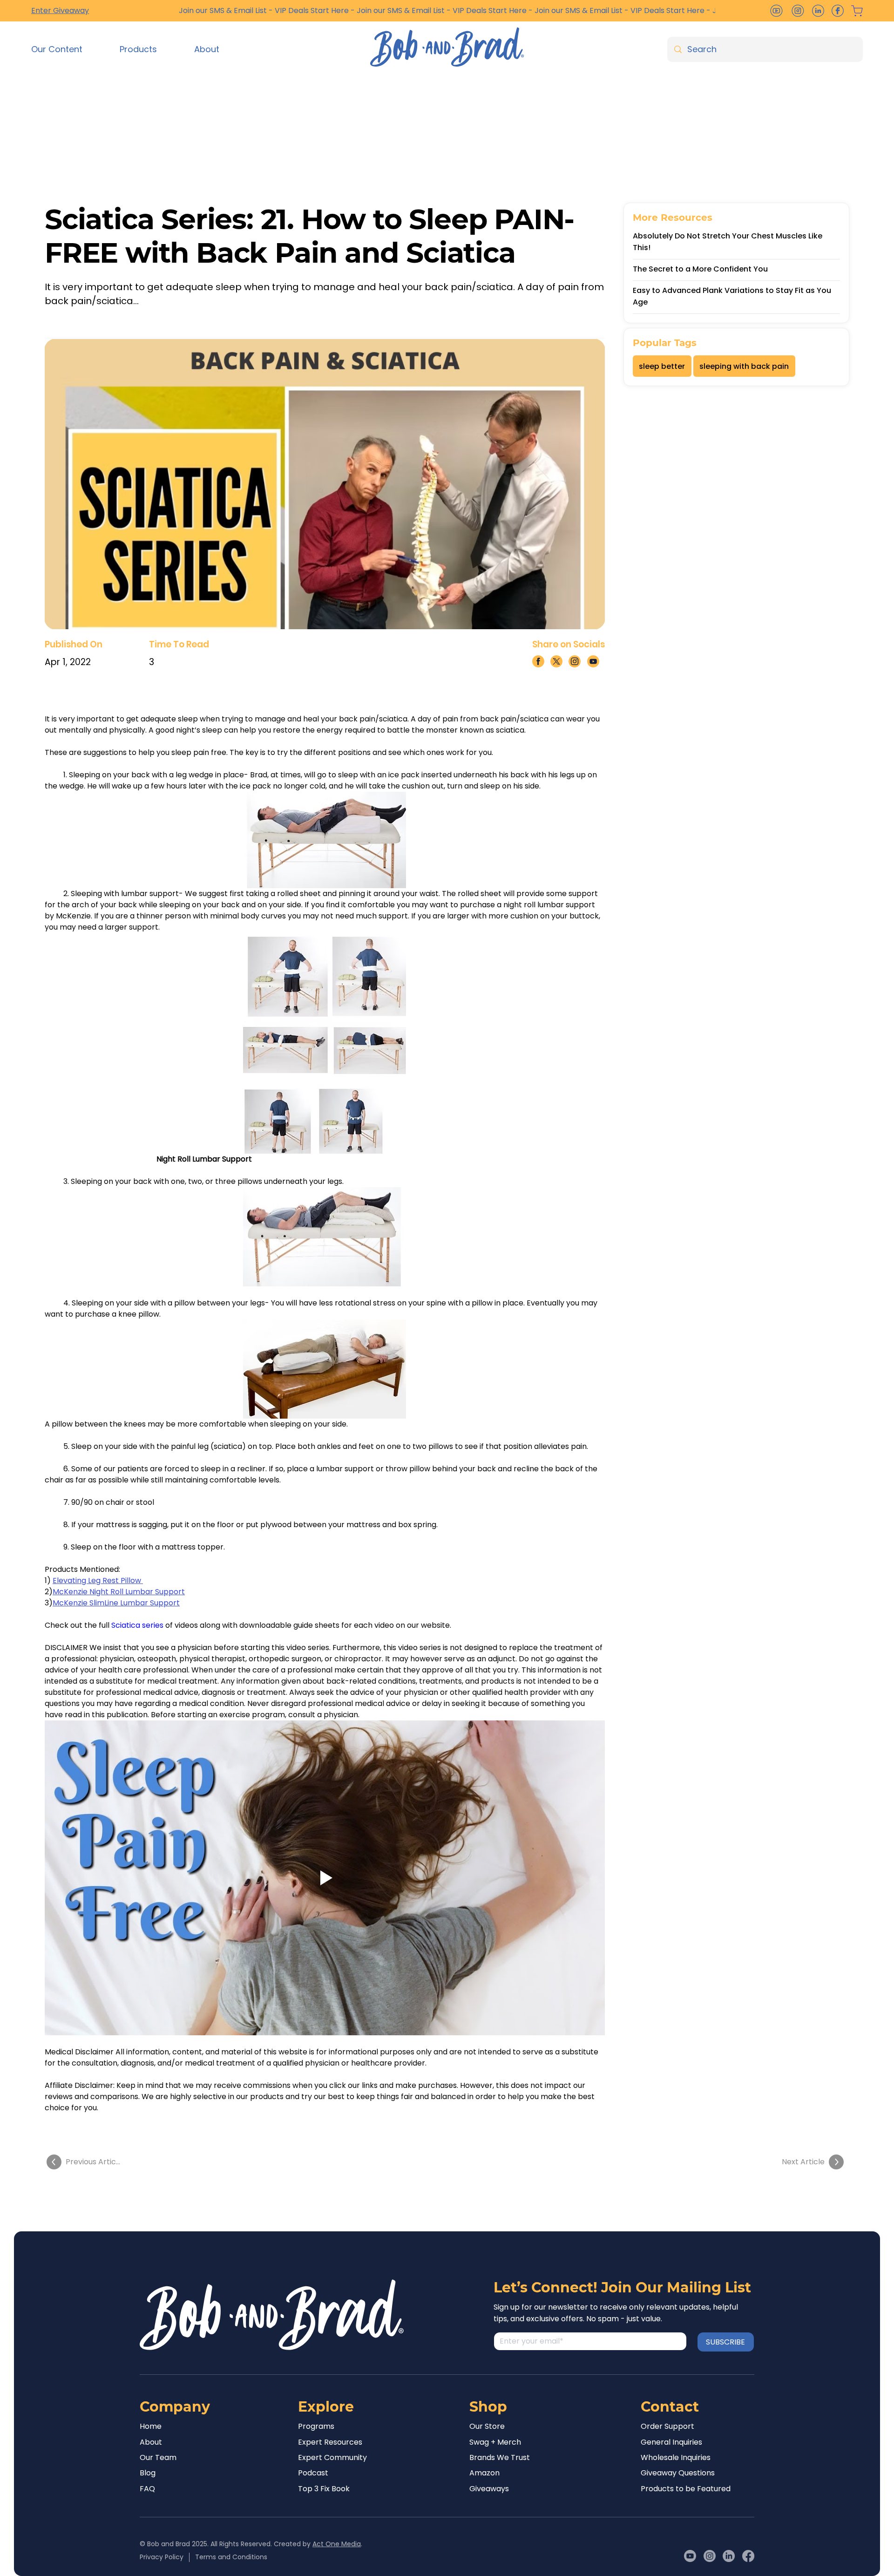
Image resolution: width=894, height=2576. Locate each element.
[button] (68, 49)
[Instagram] (710, 2556)
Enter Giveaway (60, 10)
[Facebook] (748, 2556)
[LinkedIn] (729, 2556)
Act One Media (337, 2544)
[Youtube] (690, 2556)
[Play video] (325, 1878)
